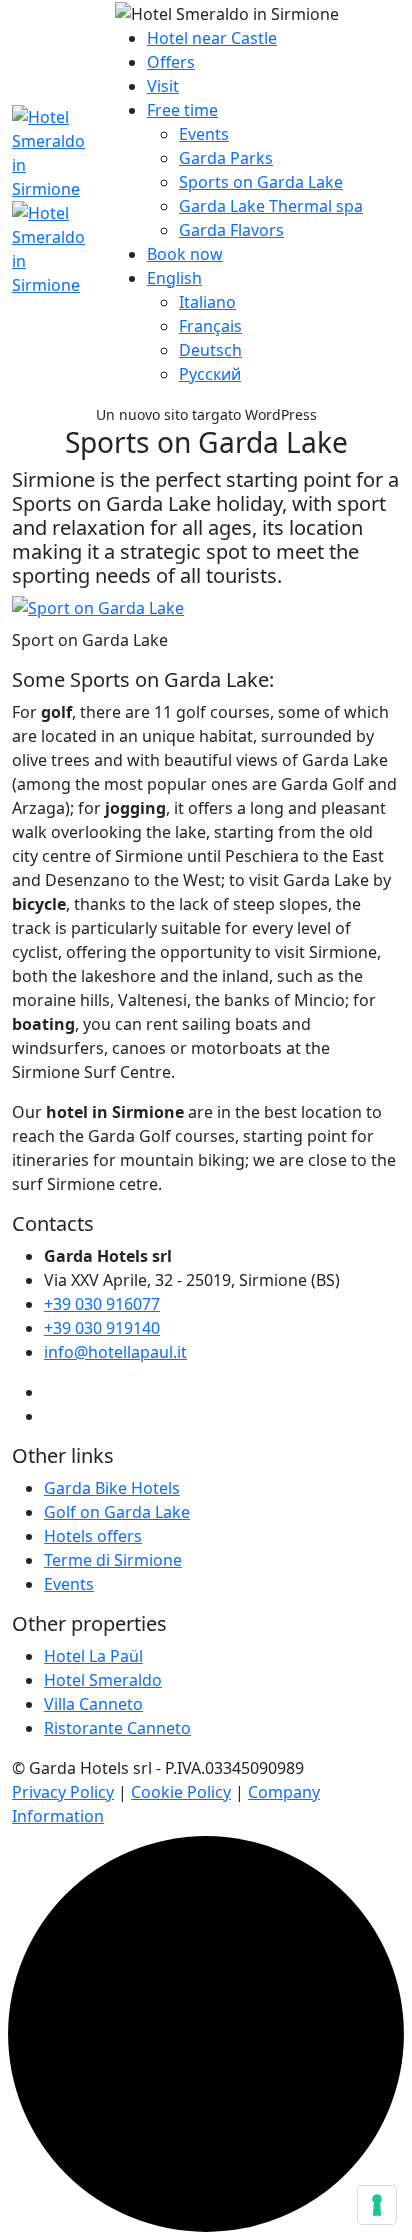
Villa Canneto (93, 1704)
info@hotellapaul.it (115, 1352)
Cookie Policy (181, 1792)
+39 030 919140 (102, 1328)
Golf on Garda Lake (117, 1512)
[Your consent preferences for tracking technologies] (377, 2205)
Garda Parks (226, 158)
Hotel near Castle (212, 38)
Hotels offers (93, 1536)
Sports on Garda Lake (261, 182)
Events (204, 134)
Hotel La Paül (93, 1656)
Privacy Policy (63, 1792)
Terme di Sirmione (113, 1560)
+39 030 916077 (102, 1304)
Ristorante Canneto (117, 1728)
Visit (163, 86)
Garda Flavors (231, 230)
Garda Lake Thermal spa (271, 206)
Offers (171, 62)
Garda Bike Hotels (112, 1488)
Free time (182, 110)
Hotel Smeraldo (103, 1680)
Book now (185, 254)
